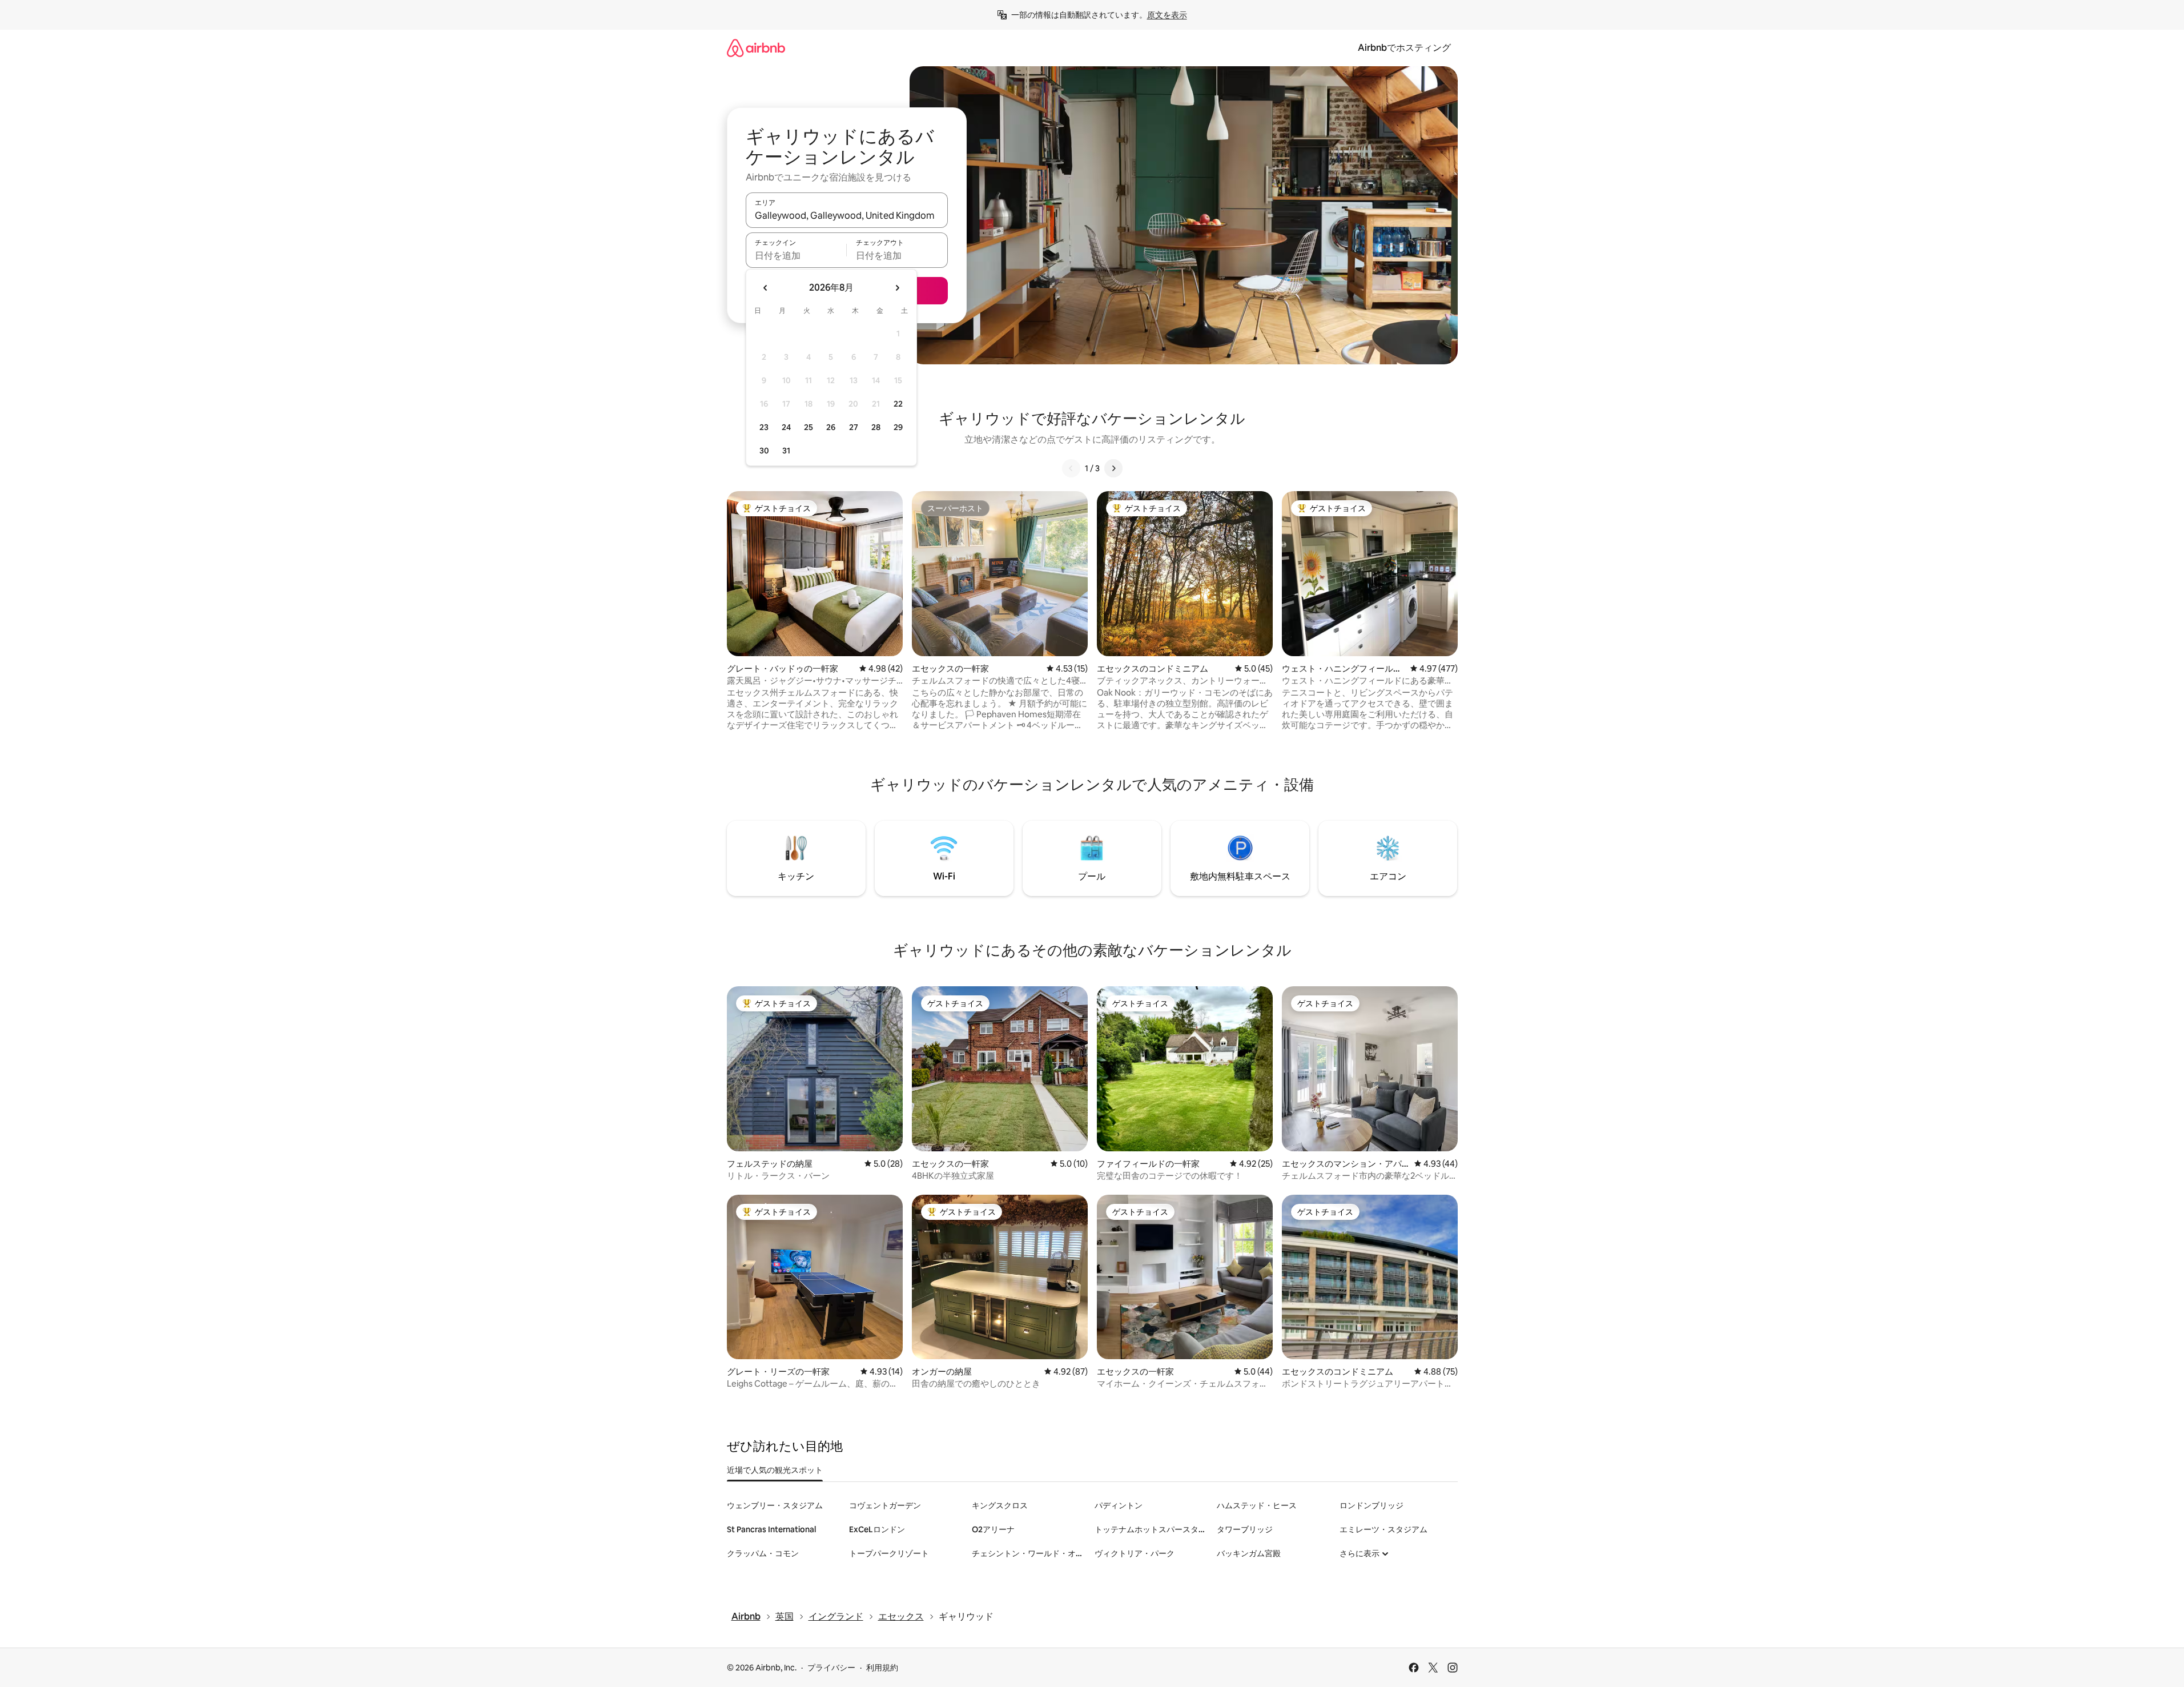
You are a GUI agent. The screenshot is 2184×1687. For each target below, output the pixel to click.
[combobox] (847, 215)
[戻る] (1071, 468)
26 (831, 427)
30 (764, 451)
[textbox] (796, 255)
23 (764, 427)
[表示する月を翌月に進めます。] (897, 288)
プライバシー (831, 1668)
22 (898, 404)
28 (876, 427)
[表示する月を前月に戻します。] (766, 288)
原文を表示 (1167, 15)
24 (786, 427)
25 (809, 427)
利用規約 (882, 1668)
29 (898, 427)
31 (786, 451)
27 (854, 427)
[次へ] (1113, 468)
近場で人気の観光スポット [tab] (775, 1470)
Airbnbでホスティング (1404, 48)
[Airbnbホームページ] (756, 48)
